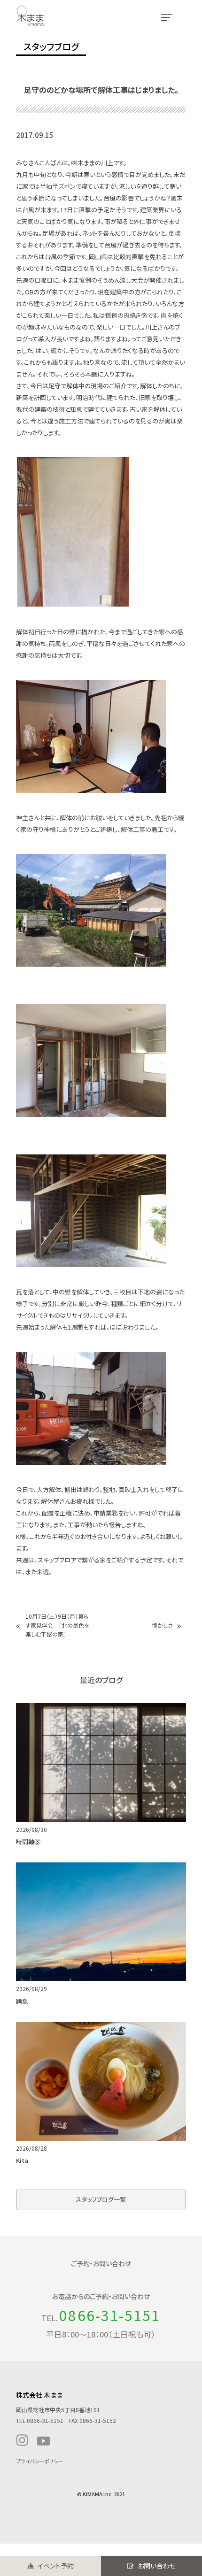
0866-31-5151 (110, 2315)
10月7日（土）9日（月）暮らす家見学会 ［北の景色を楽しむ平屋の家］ (57, 1625)
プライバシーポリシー (40, 2461)
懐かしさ (162, 1625)
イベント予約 (56, 2566)
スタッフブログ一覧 (101, 2199)
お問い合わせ (157, 2566)
